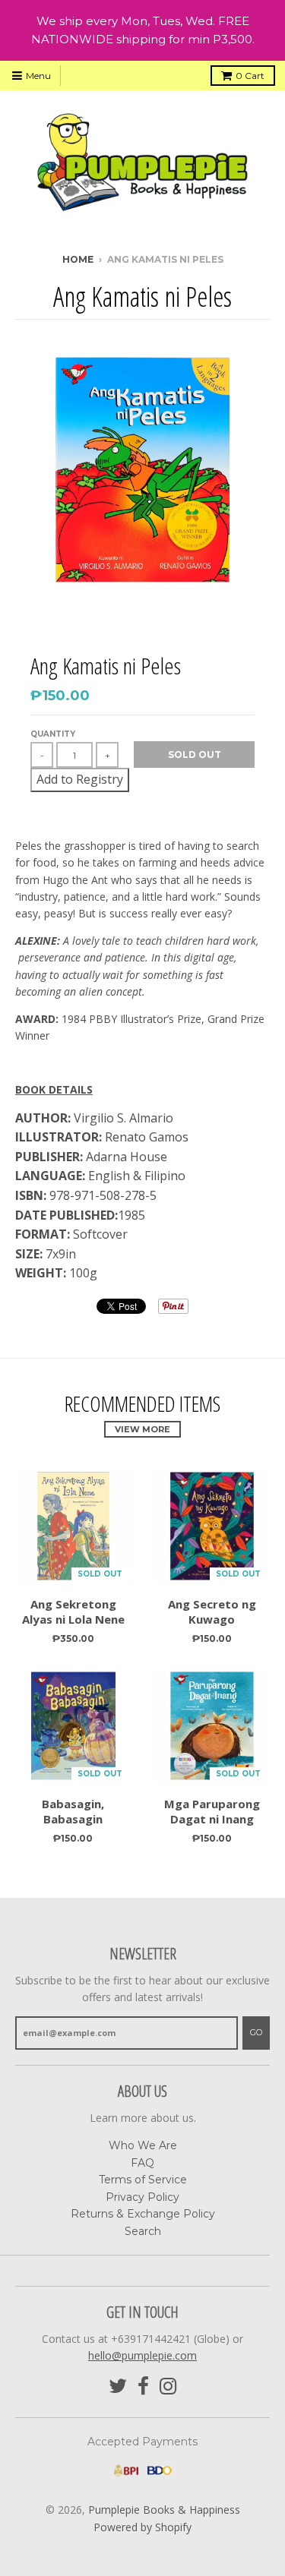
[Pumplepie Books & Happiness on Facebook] (143, 2387)
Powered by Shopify (142, 2527)
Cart (250, 76)
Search (143, 2231)
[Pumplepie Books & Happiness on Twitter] (118, 2387)
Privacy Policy (142, 2197)
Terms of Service (143, 2180)
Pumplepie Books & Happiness (164, 2510)
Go (256, 2032)
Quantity (53, 734)
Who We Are (143, 2145)
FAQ (142, 2163)
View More (142, 1429)
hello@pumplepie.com (142, 2355)
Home (78, 259)
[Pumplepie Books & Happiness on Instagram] (168, 2387)
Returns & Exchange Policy (143, 2214)
